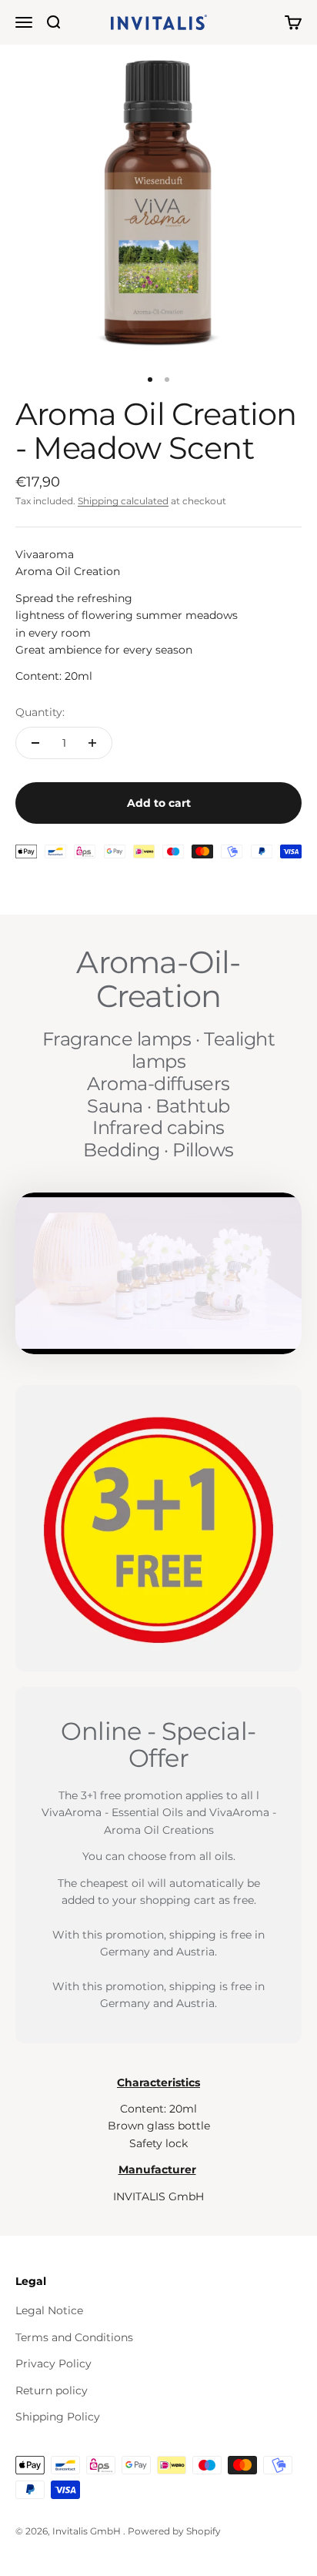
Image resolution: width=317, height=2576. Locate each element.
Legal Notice (49, 2310)
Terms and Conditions (74, 2337)
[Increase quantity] (92, 743)
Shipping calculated (123, 501)
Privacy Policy (53, 2364)
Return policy (52, 2390)
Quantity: (40, 712)
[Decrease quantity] (35, 743)
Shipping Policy (58, 2417)
